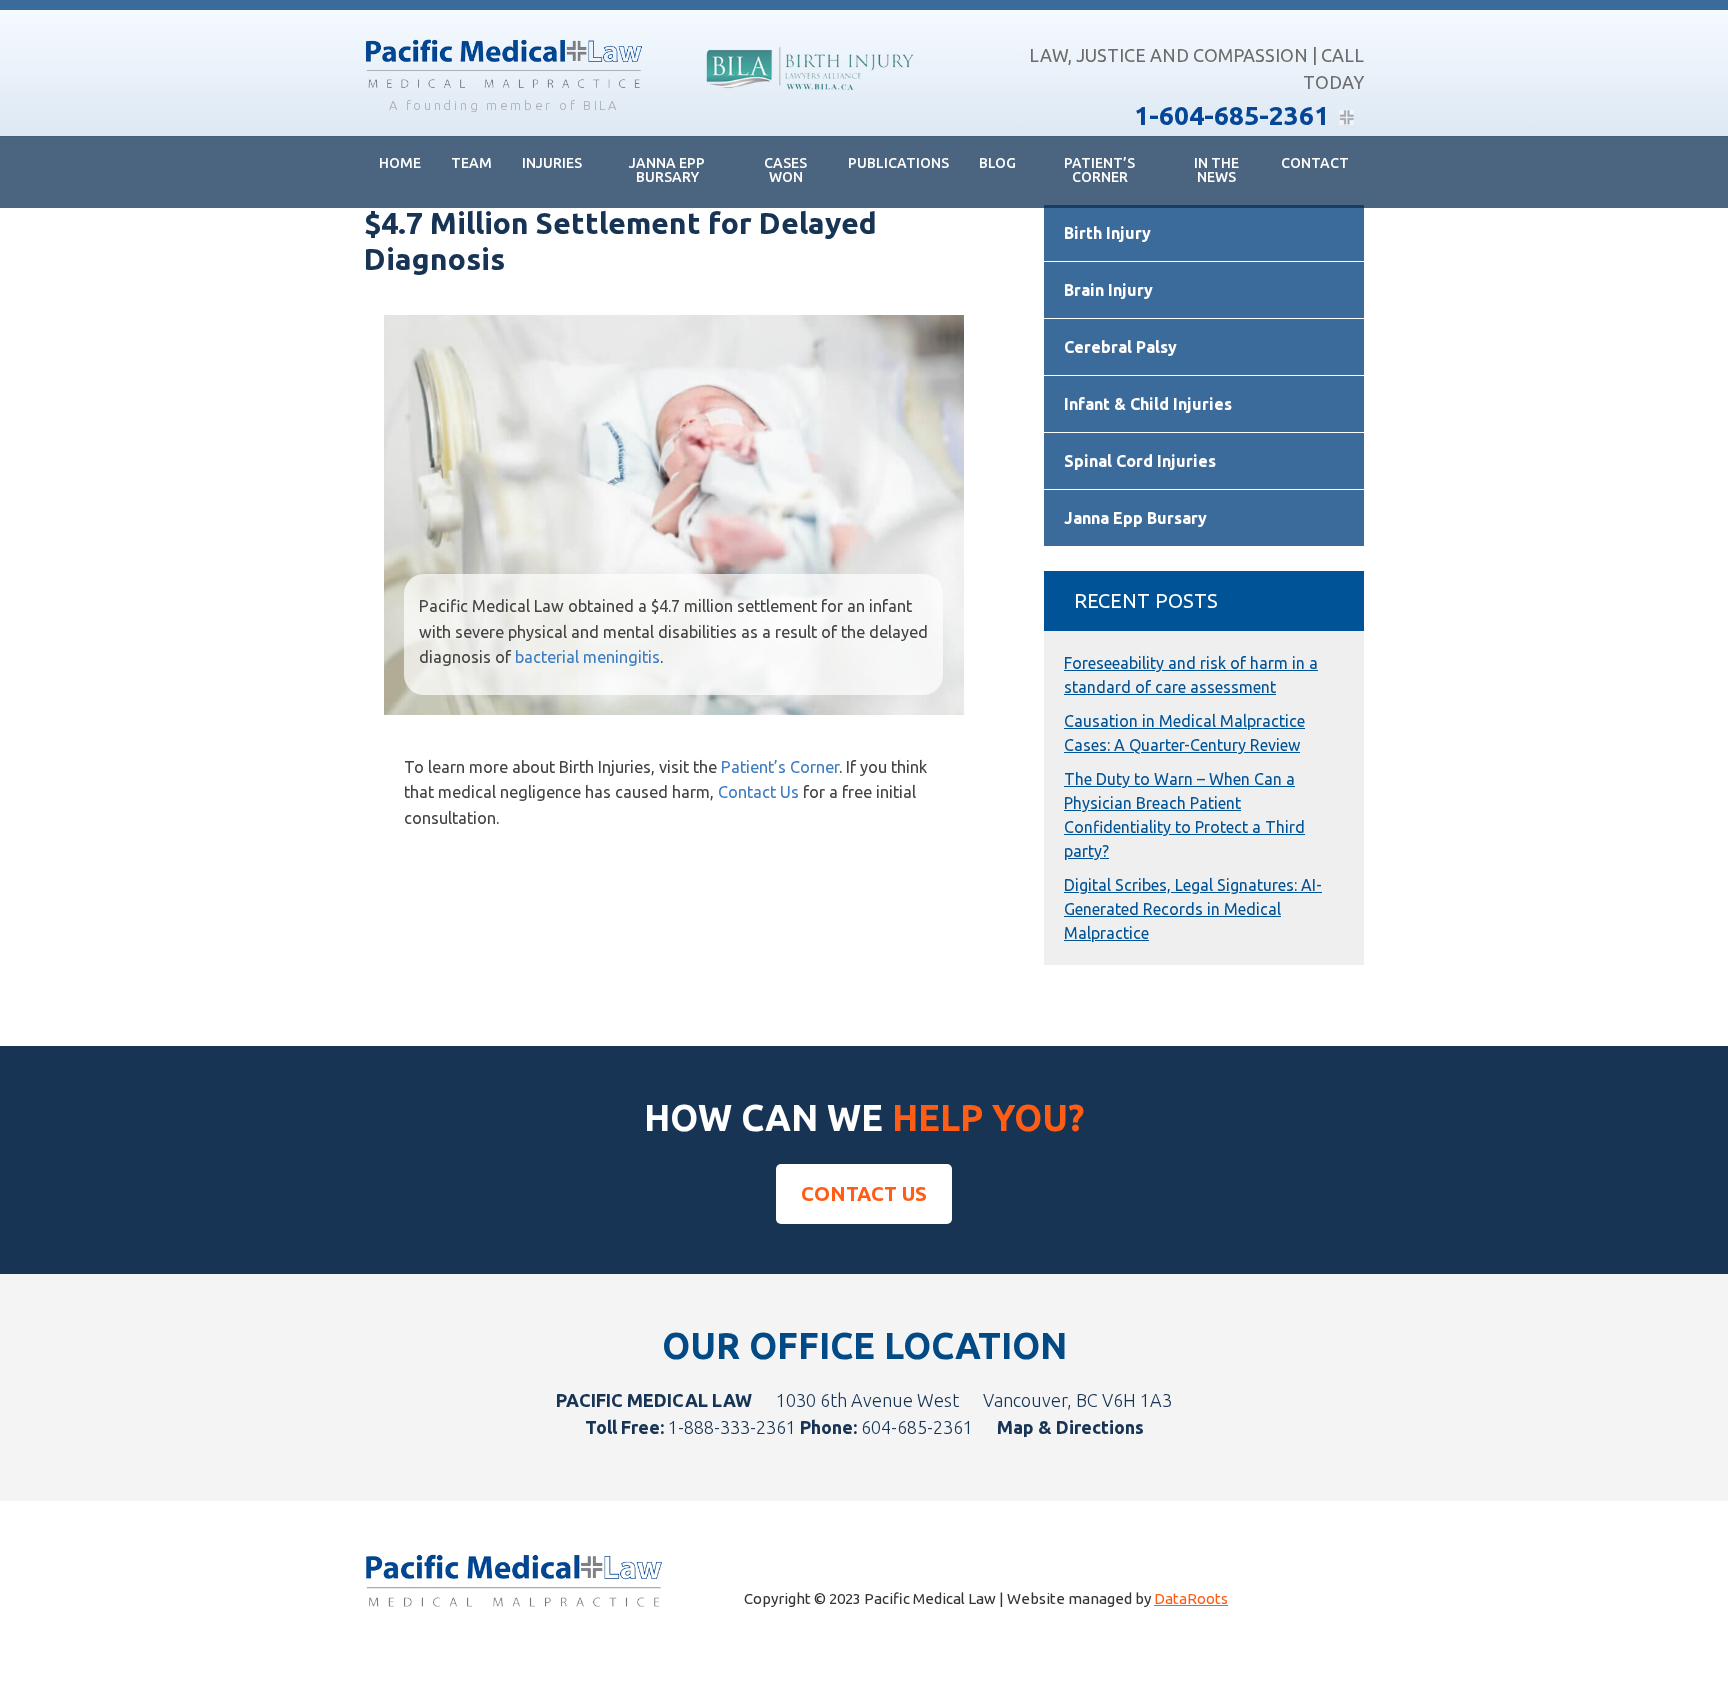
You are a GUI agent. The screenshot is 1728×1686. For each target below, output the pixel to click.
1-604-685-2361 (1231, 115)
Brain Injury (1108, 290)
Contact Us (758, 792)
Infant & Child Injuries (1148, 404)
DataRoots (1191, 1598)
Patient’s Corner (780, 767)
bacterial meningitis (587, 657)
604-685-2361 (917, 1427)
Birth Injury (1107, 233)
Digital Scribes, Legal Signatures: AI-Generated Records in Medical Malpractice (1193, 909)
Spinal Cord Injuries (1140, 461)
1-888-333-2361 (732, 1427)
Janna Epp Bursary (1135, 518)
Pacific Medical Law (504, 66)
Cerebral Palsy (1120, 347)
